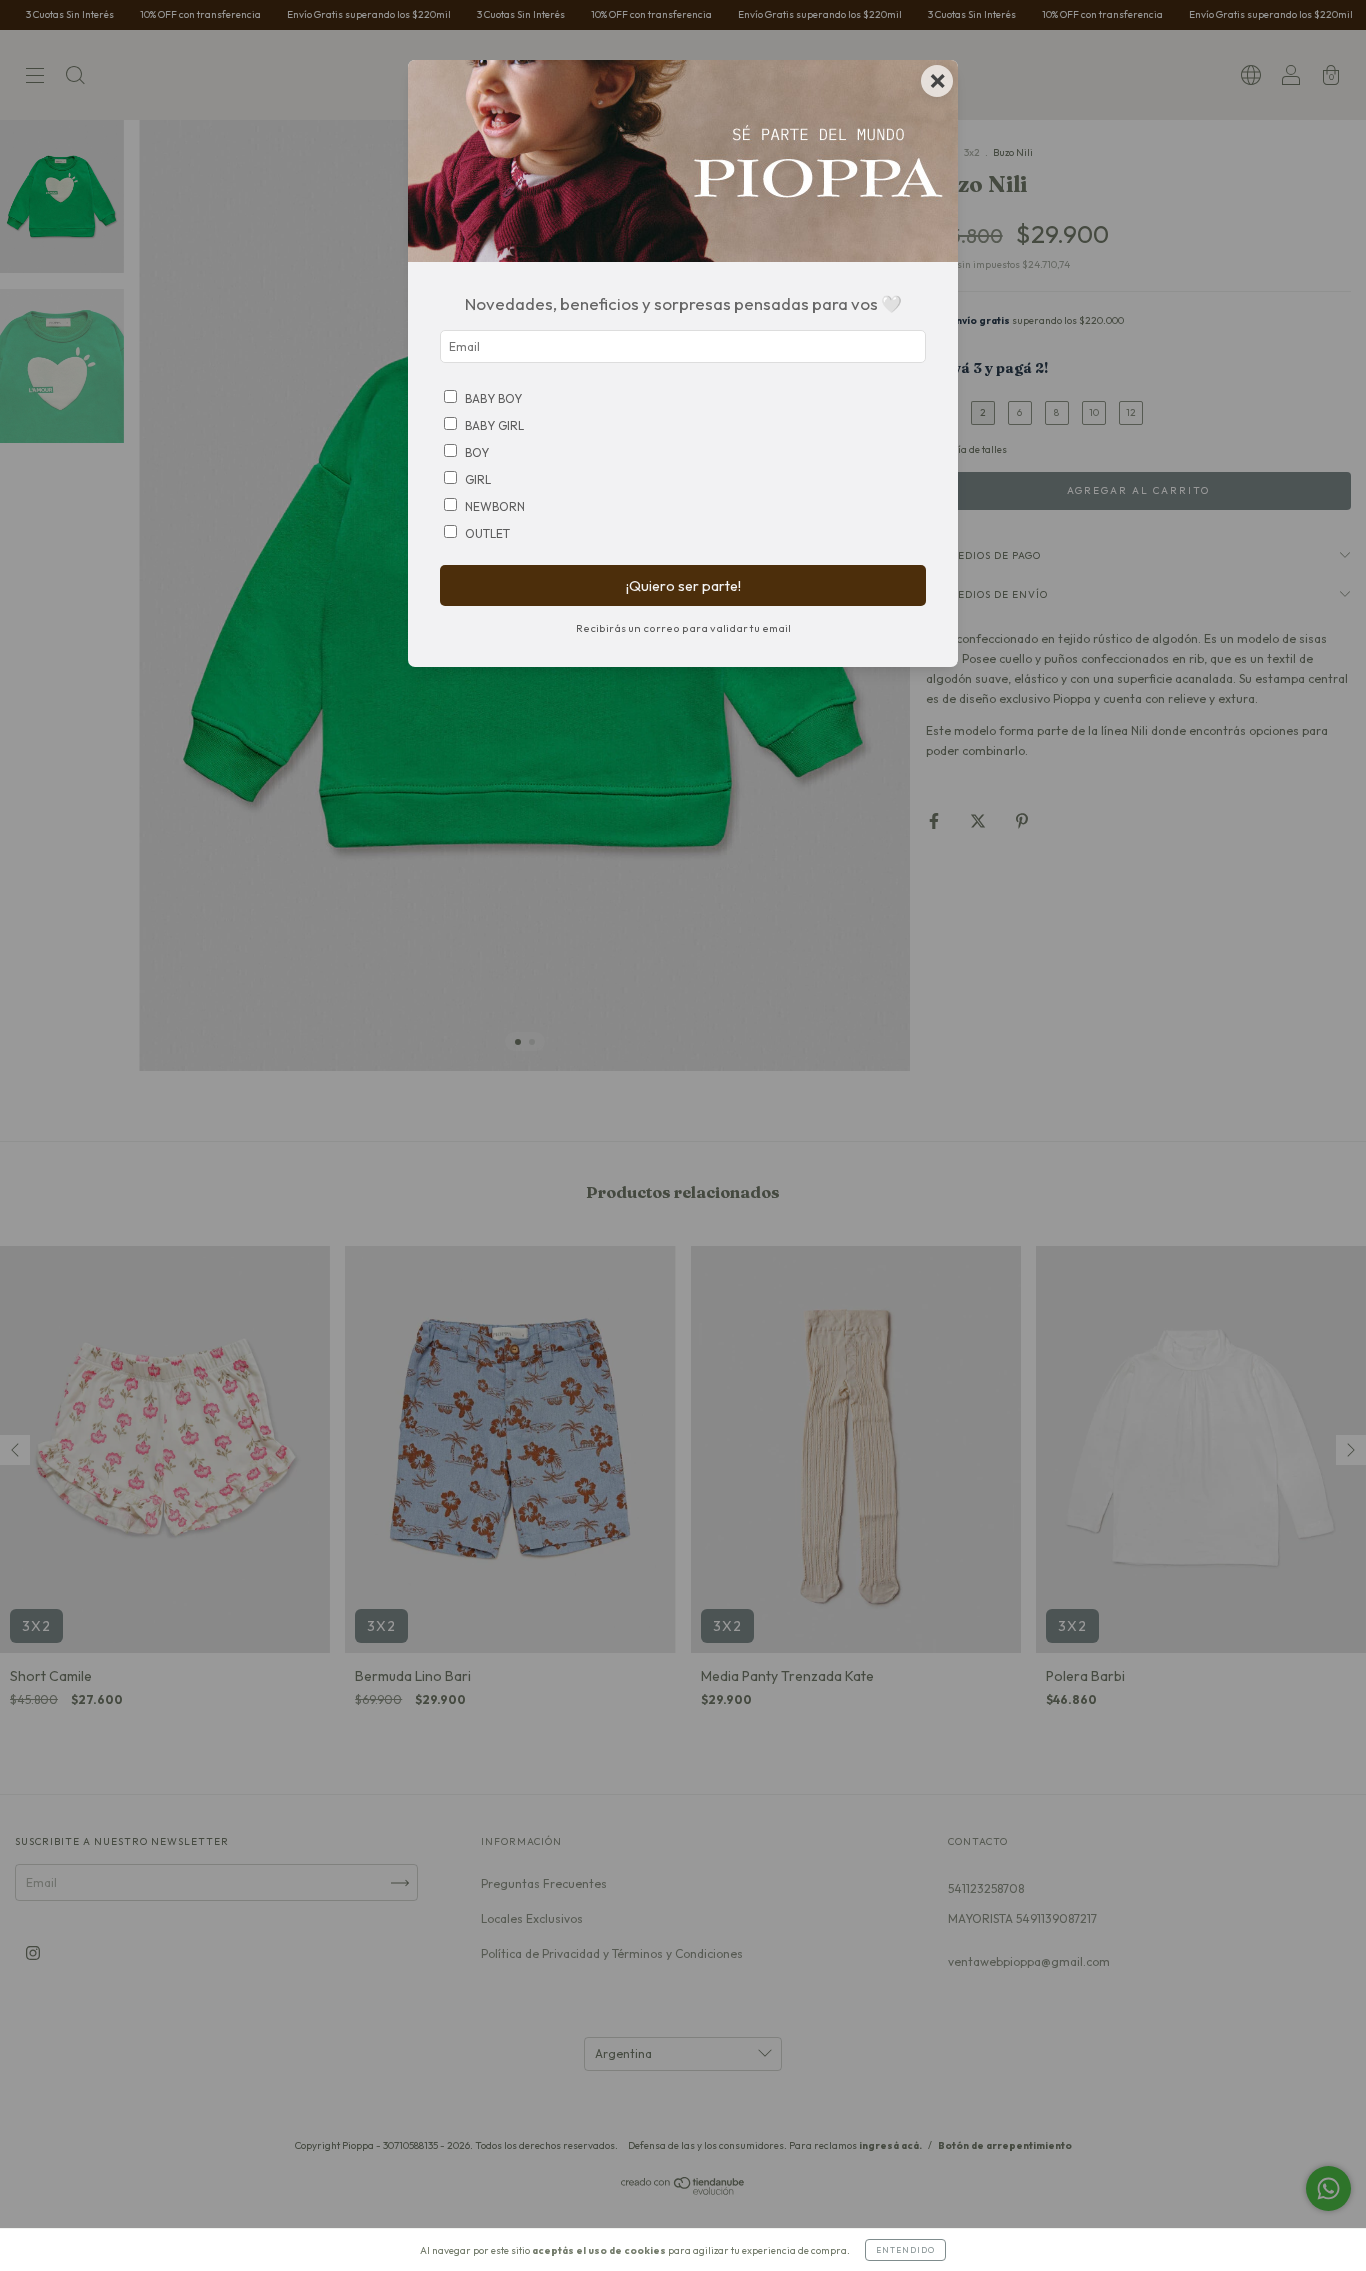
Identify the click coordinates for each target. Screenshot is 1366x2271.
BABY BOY (493, 398)
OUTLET (487, 533)
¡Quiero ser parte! (683, 586)
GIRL (478, 479)
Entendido (905, 2250)
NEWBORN (495, 506)
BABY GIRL (494, 425)
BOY (477, 452)
